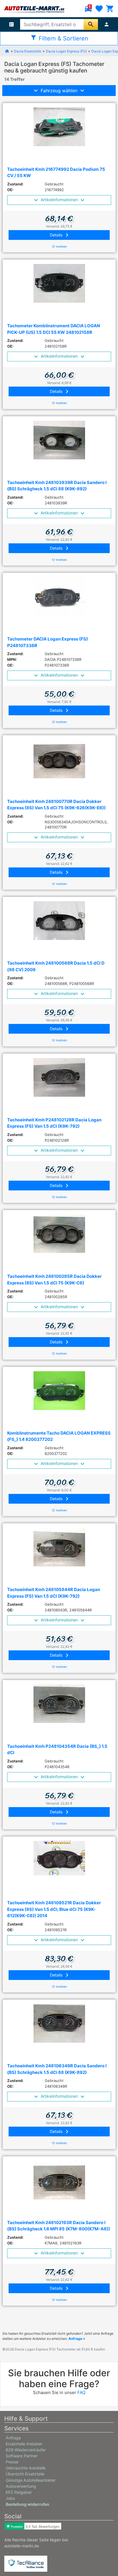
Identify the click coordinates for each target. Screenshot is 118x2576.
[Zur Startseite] (7, 51)
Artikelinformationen (59, 200)
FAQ (81, 2392)
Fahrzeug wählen (59, 91)
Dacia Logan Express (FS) (66, 51)
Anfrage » (77, 2339)
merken (59, 246)
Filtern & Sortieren (59, 38)
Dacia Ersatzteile (28, 51)
